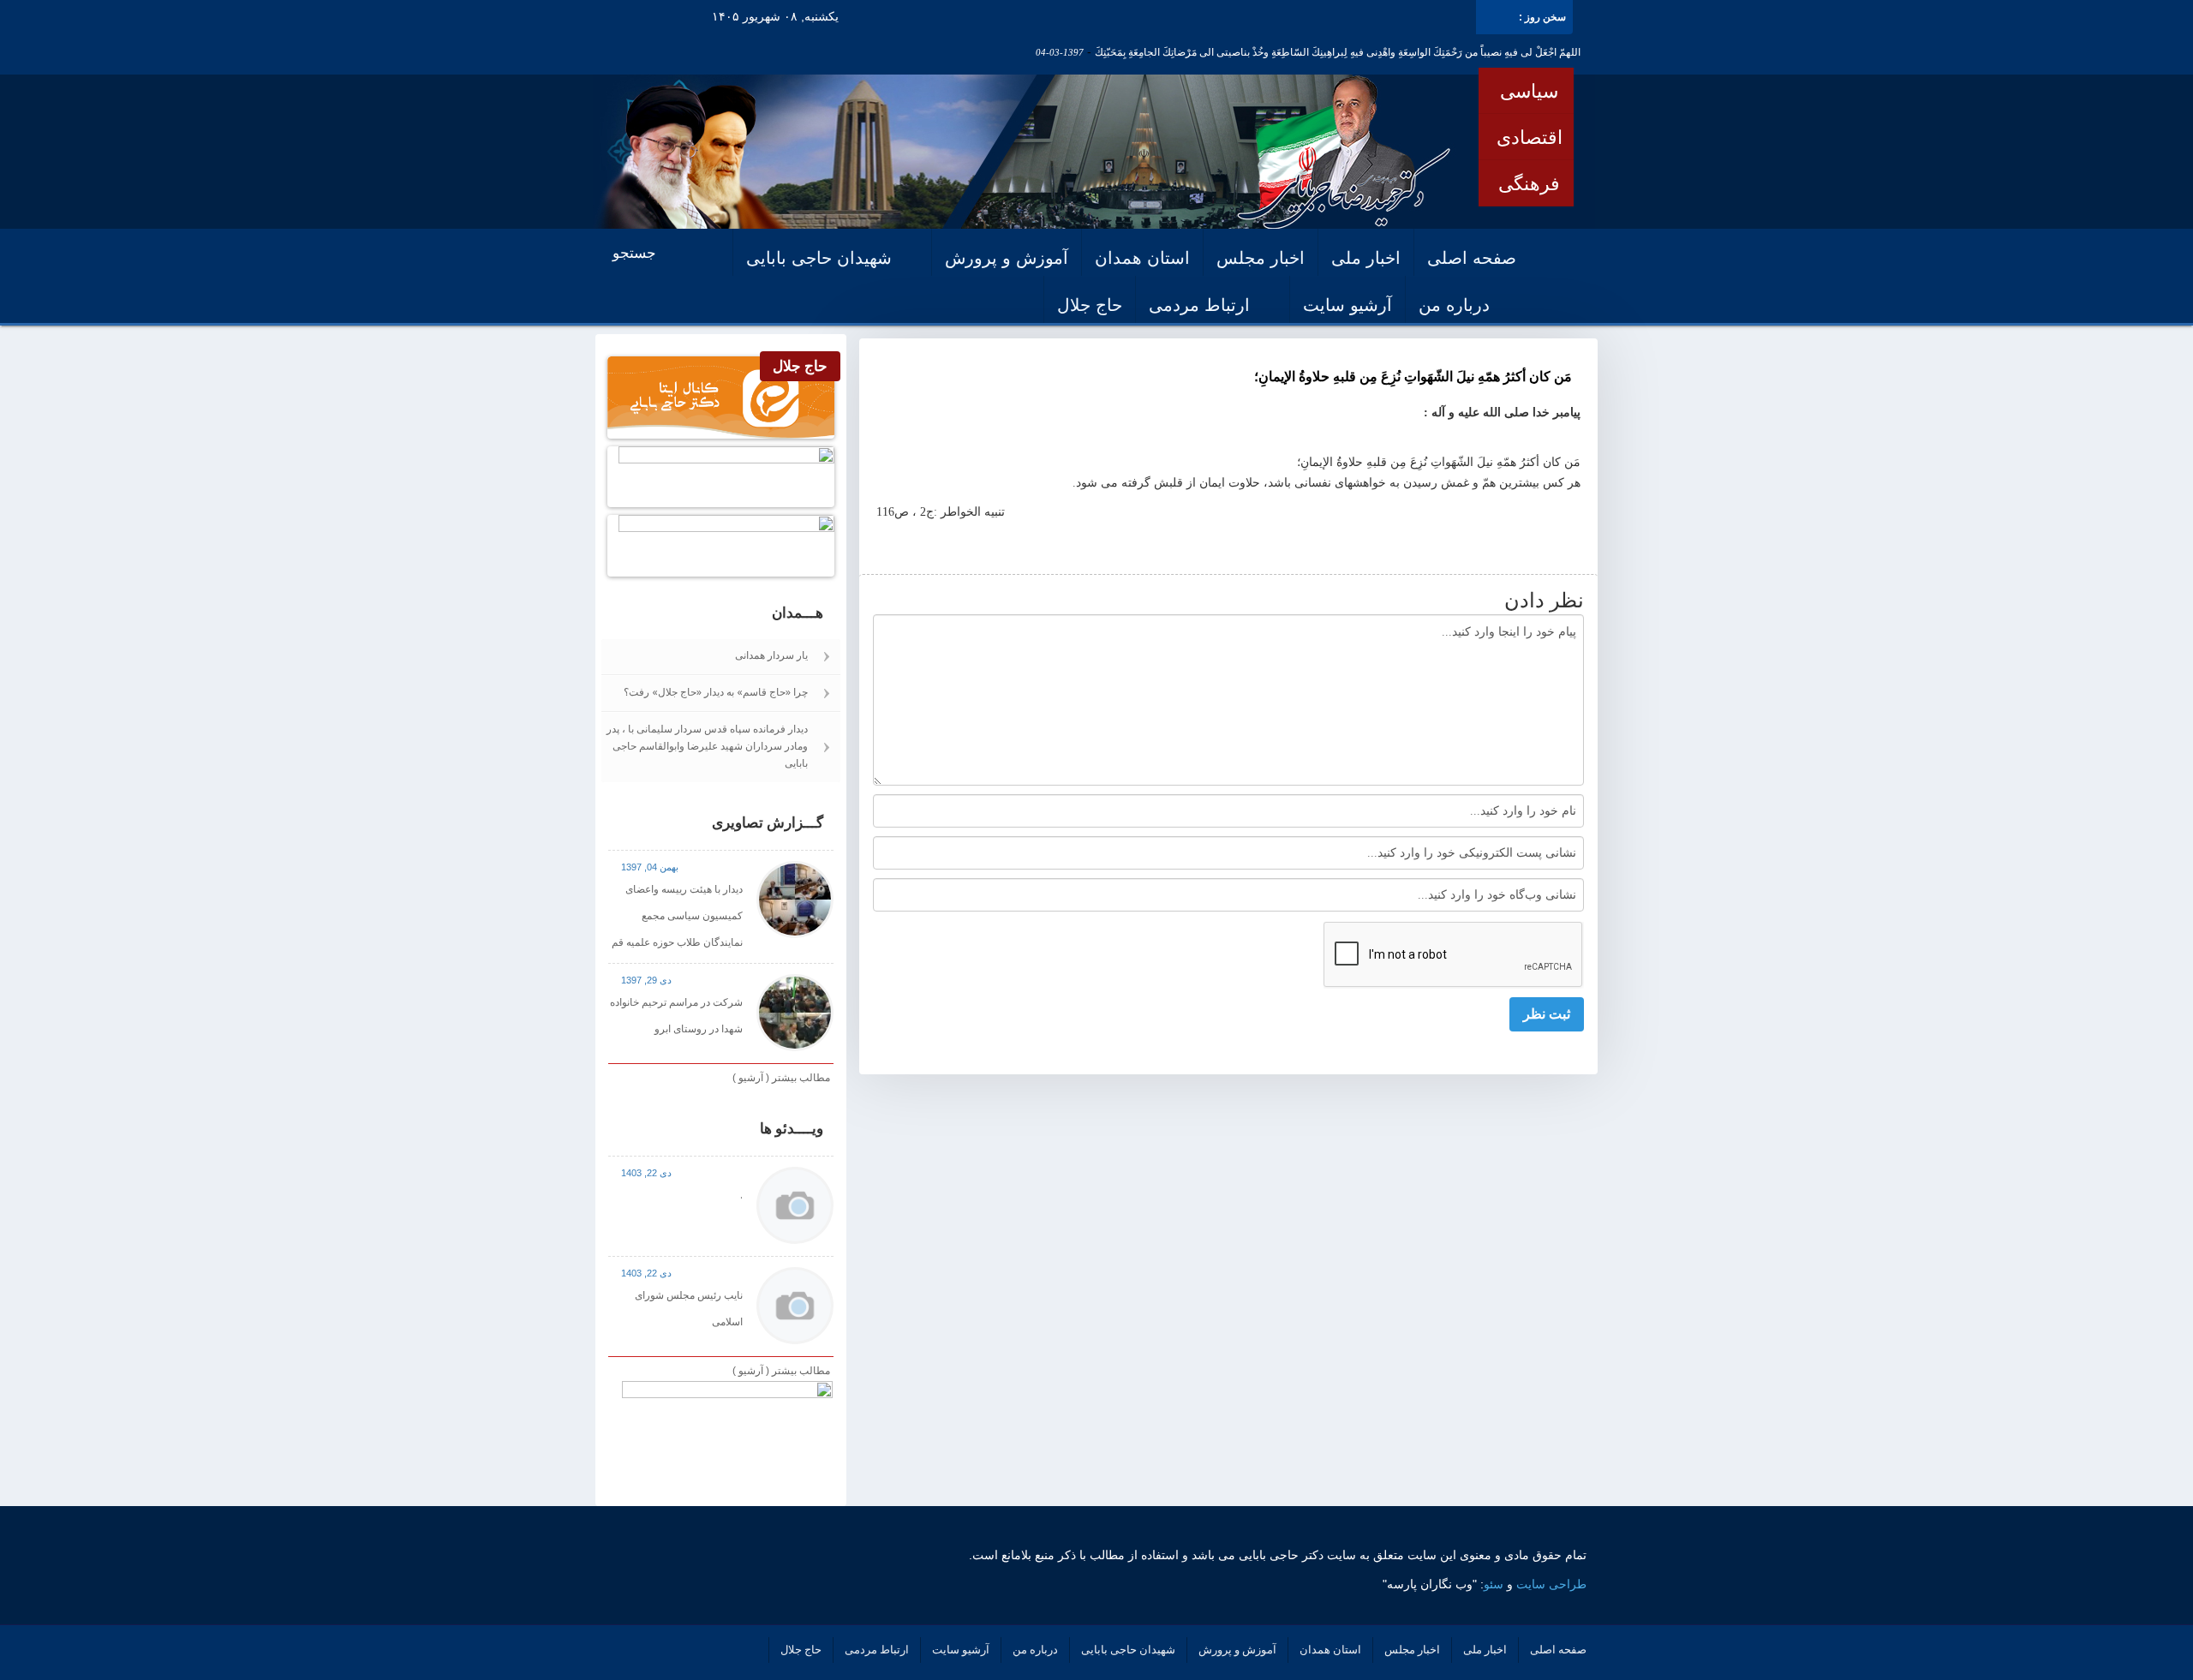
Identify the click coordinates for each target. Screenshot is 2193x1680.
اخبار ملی (1366, 258)
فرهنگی (1529, 183)
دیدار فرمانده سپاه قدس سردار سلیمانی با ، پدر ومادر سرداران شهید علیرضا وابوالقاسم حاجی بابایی (707, 746)
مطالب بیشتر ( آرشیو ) (781, 1078)
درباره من (1454, 305)
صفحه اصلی (1472, 258)
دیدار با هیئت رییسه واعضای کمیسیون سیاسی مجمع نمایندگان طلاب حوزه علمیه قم (677, 915)
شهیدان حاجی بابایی (819, 258)
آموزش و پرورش (1007, 258)
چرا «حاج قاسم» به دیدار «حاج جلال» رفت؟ (716, 692)
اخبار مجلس (1261, 258)
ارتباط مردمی (1199, 305)
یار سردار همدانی (771, 655)
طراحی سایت (1551, 1584)
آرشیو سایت (1347, 305)
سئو (1494, 1584)
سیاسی (1529, 91)
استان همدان (1142, 258)
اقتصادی (1530, 137)
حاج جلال (1090, 305)
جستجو (636, 253)
